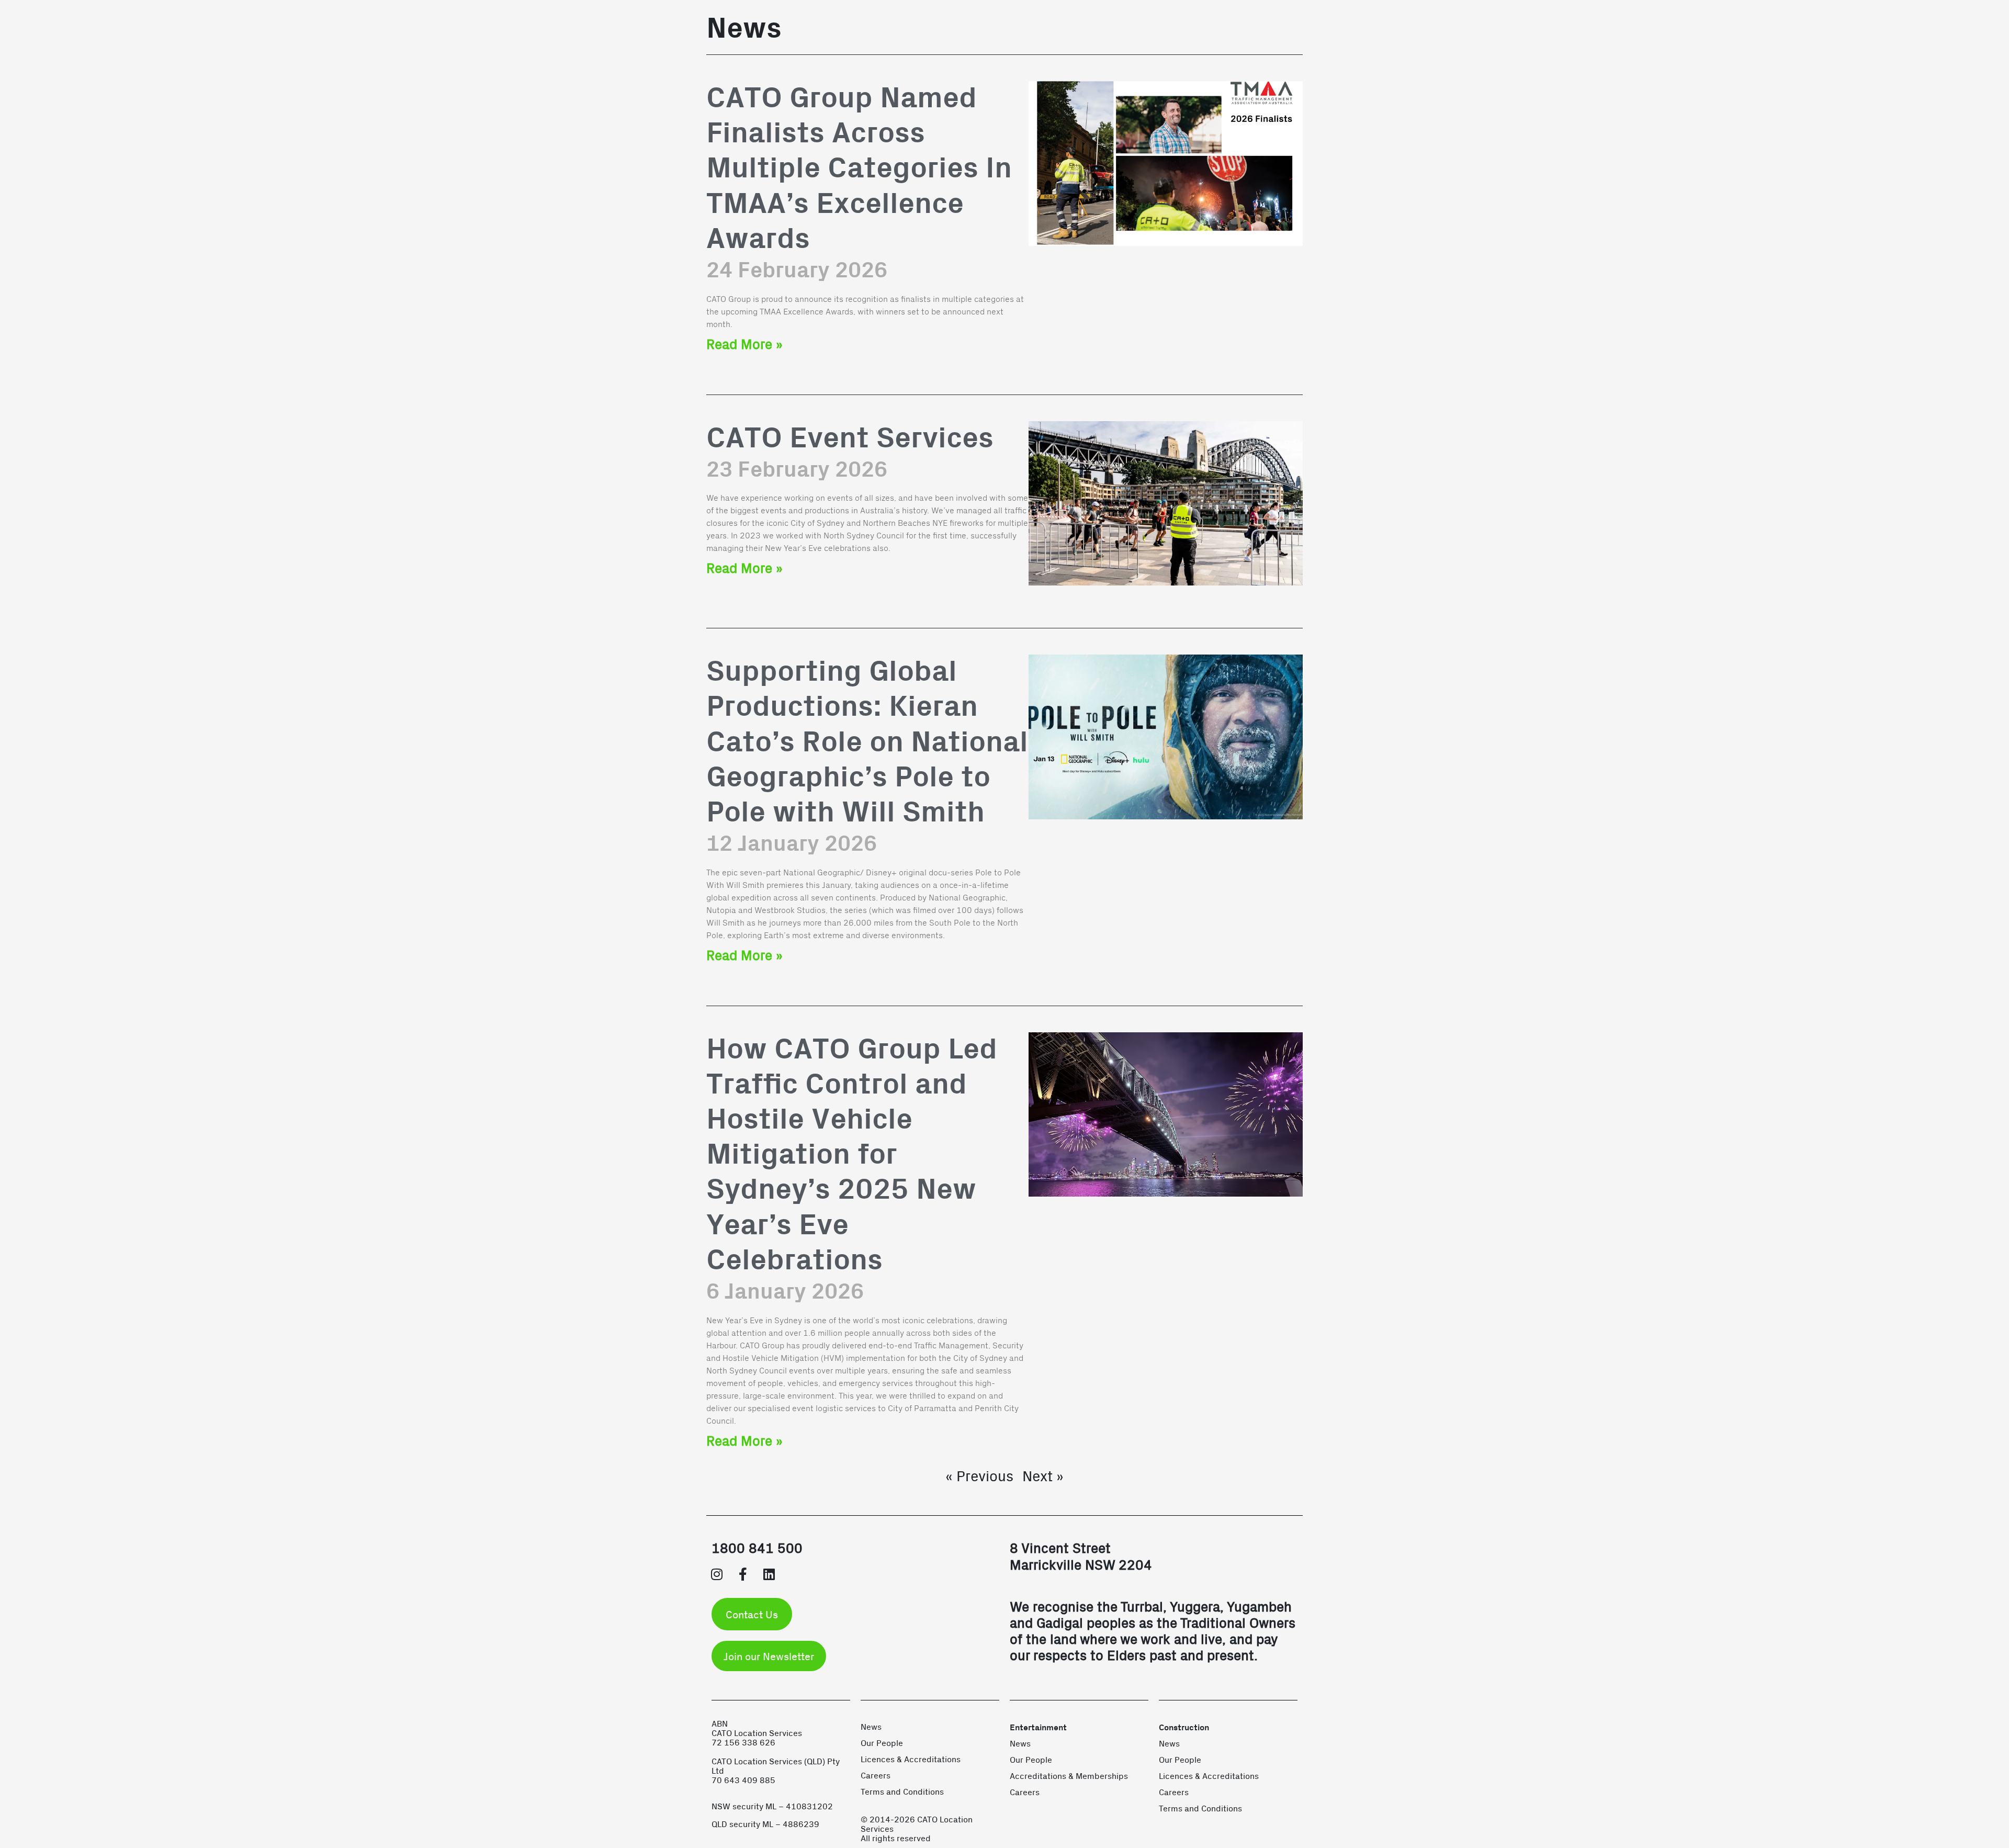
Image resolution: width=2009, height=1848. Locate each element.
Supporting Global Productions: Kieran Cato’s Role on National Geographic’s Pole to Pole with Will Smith (867, 742)
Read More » (744, 343)
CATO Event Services (850, 439)
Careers (876, 1775)
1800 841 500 (757, 1547)
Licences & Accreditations (911, 1759)
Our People (882, 1743)
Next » (1043, 1475)
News (871, 1726)
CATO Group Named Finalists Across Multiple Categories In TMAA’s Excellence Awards (859, 169)
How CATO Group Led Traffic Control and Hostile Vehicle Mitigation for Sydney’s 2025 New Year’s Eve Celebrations (852, 1155)
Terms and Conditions (902, 1791)
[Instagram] (717, 1574)
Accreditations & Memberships (1069, 1776)
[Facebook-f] (743, 1574)
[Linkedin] (769, 1574)
